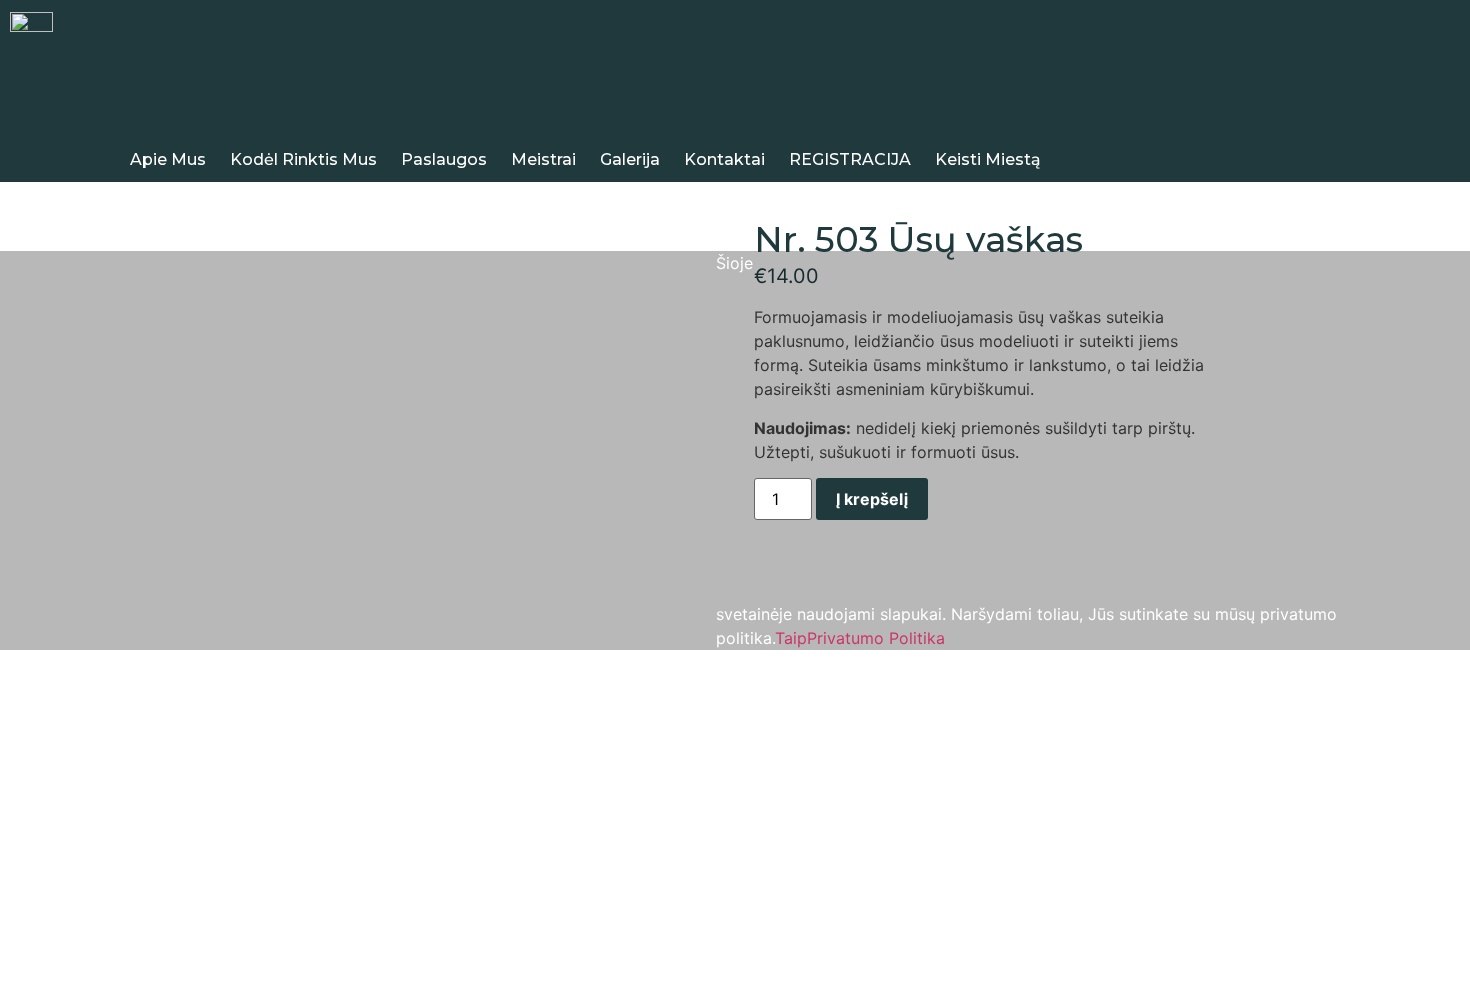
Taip (791, 638)
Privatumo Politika (876, 638)
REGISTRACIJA (850, 159)
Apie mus (168, 159)
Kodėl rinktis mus (303, 159)
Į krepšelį (872, 499)
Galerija (630, 159)
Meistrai (543, 159)
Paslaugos (444, 159)
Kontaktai (724, 159)
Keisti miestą (988, 159)
